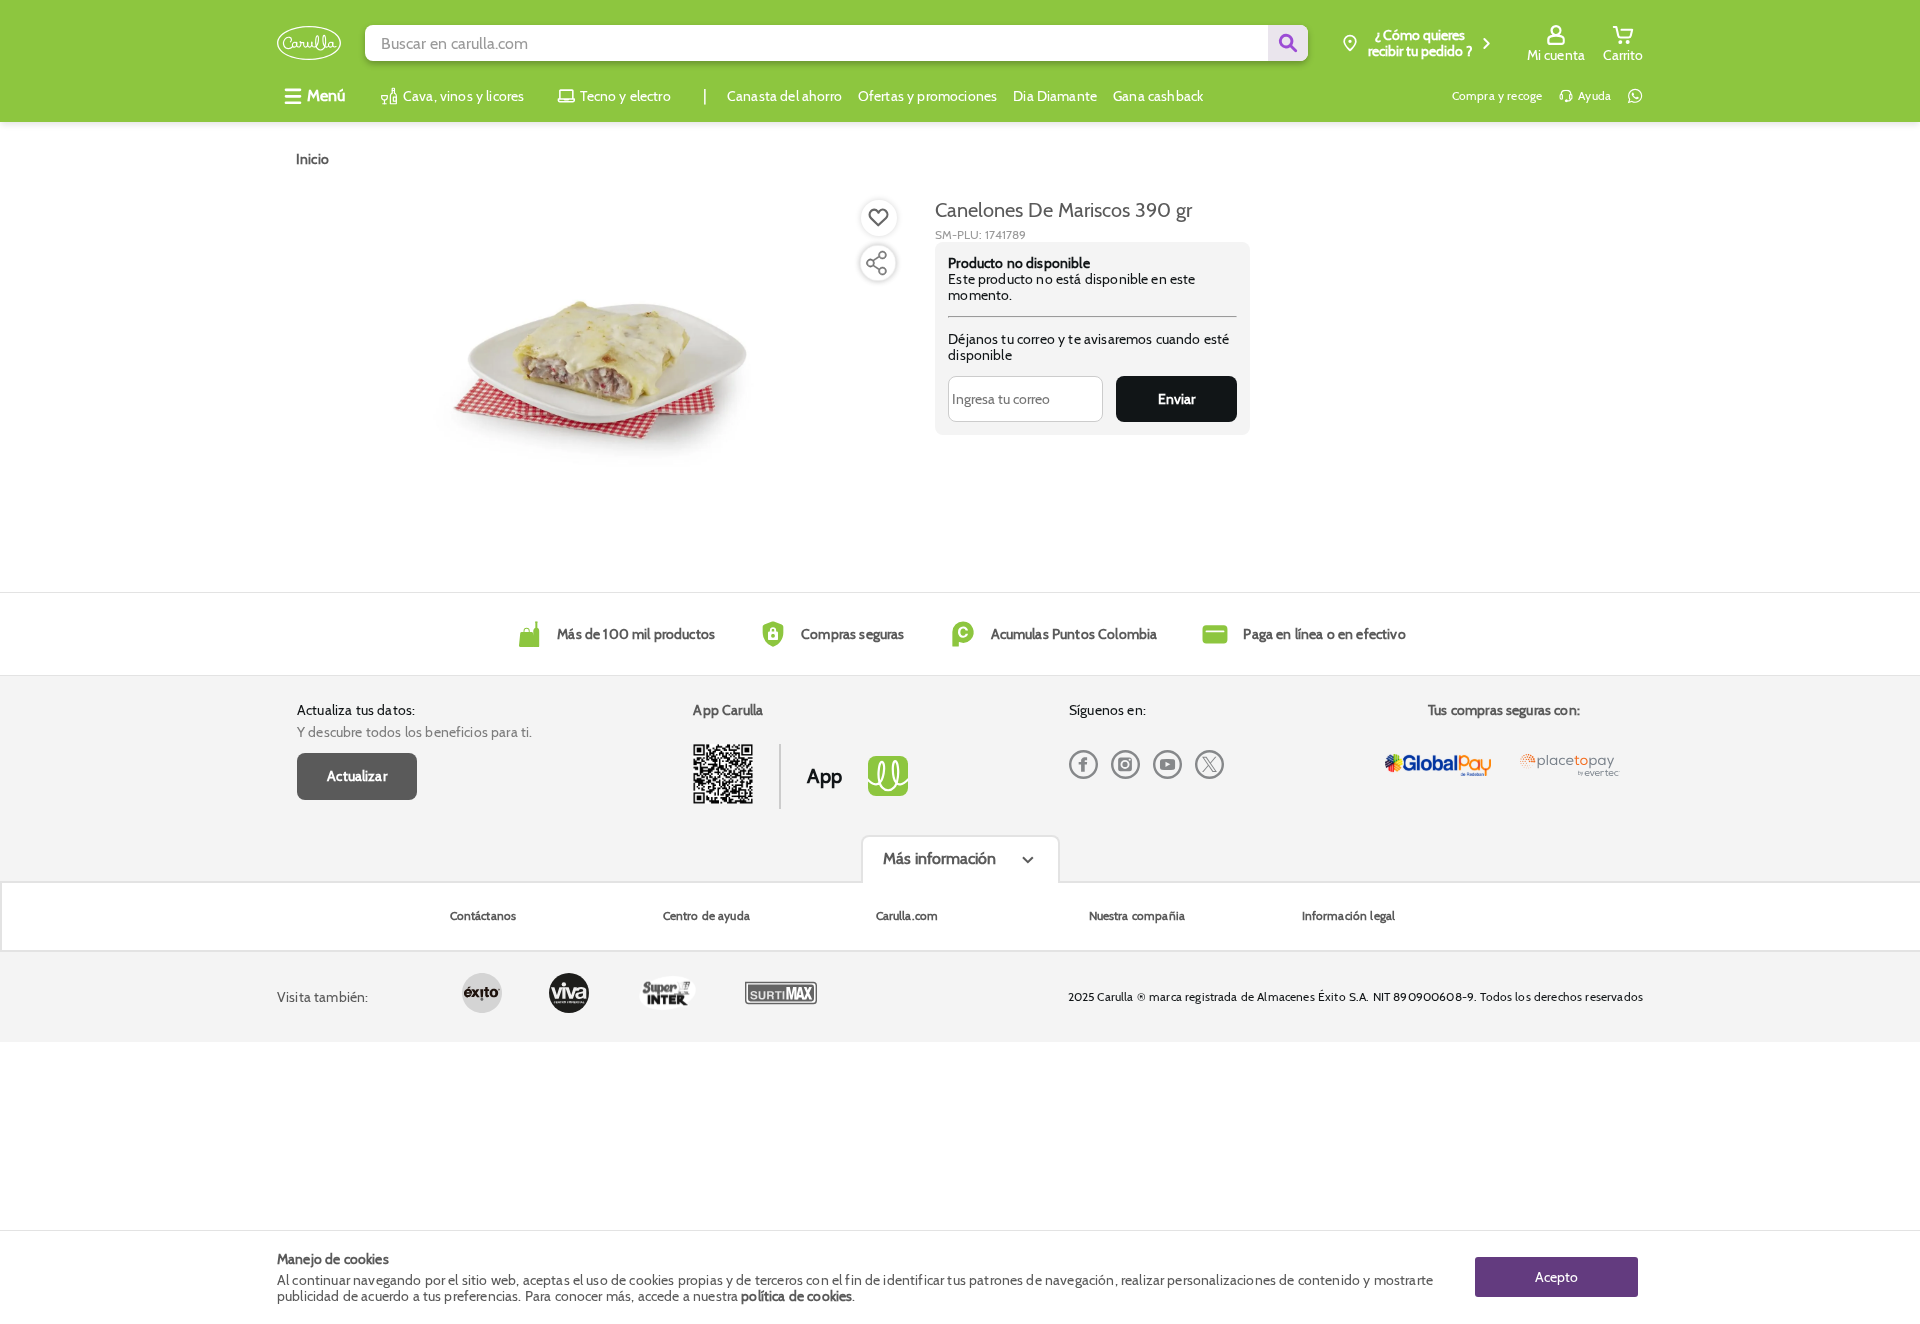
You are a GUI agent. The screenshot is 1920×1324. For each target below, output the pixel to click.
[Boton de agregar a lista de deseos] (879, 218)
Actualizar (357, 776)
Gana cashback (1158, 96)
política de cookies (796, 1296)
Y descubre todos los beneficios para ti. (414, 732)
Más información (939, 858)
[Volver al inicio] (309, 43)
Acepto (1556, 1277)
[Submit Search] (1288, 43)
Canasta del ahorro (784, 96)
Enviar (1176, 399)
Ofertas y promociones (927, 96)
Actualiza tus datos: (356, 710)
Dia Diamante (1055, 96)
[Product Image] (602, 371)
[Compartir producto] (876, 263)
